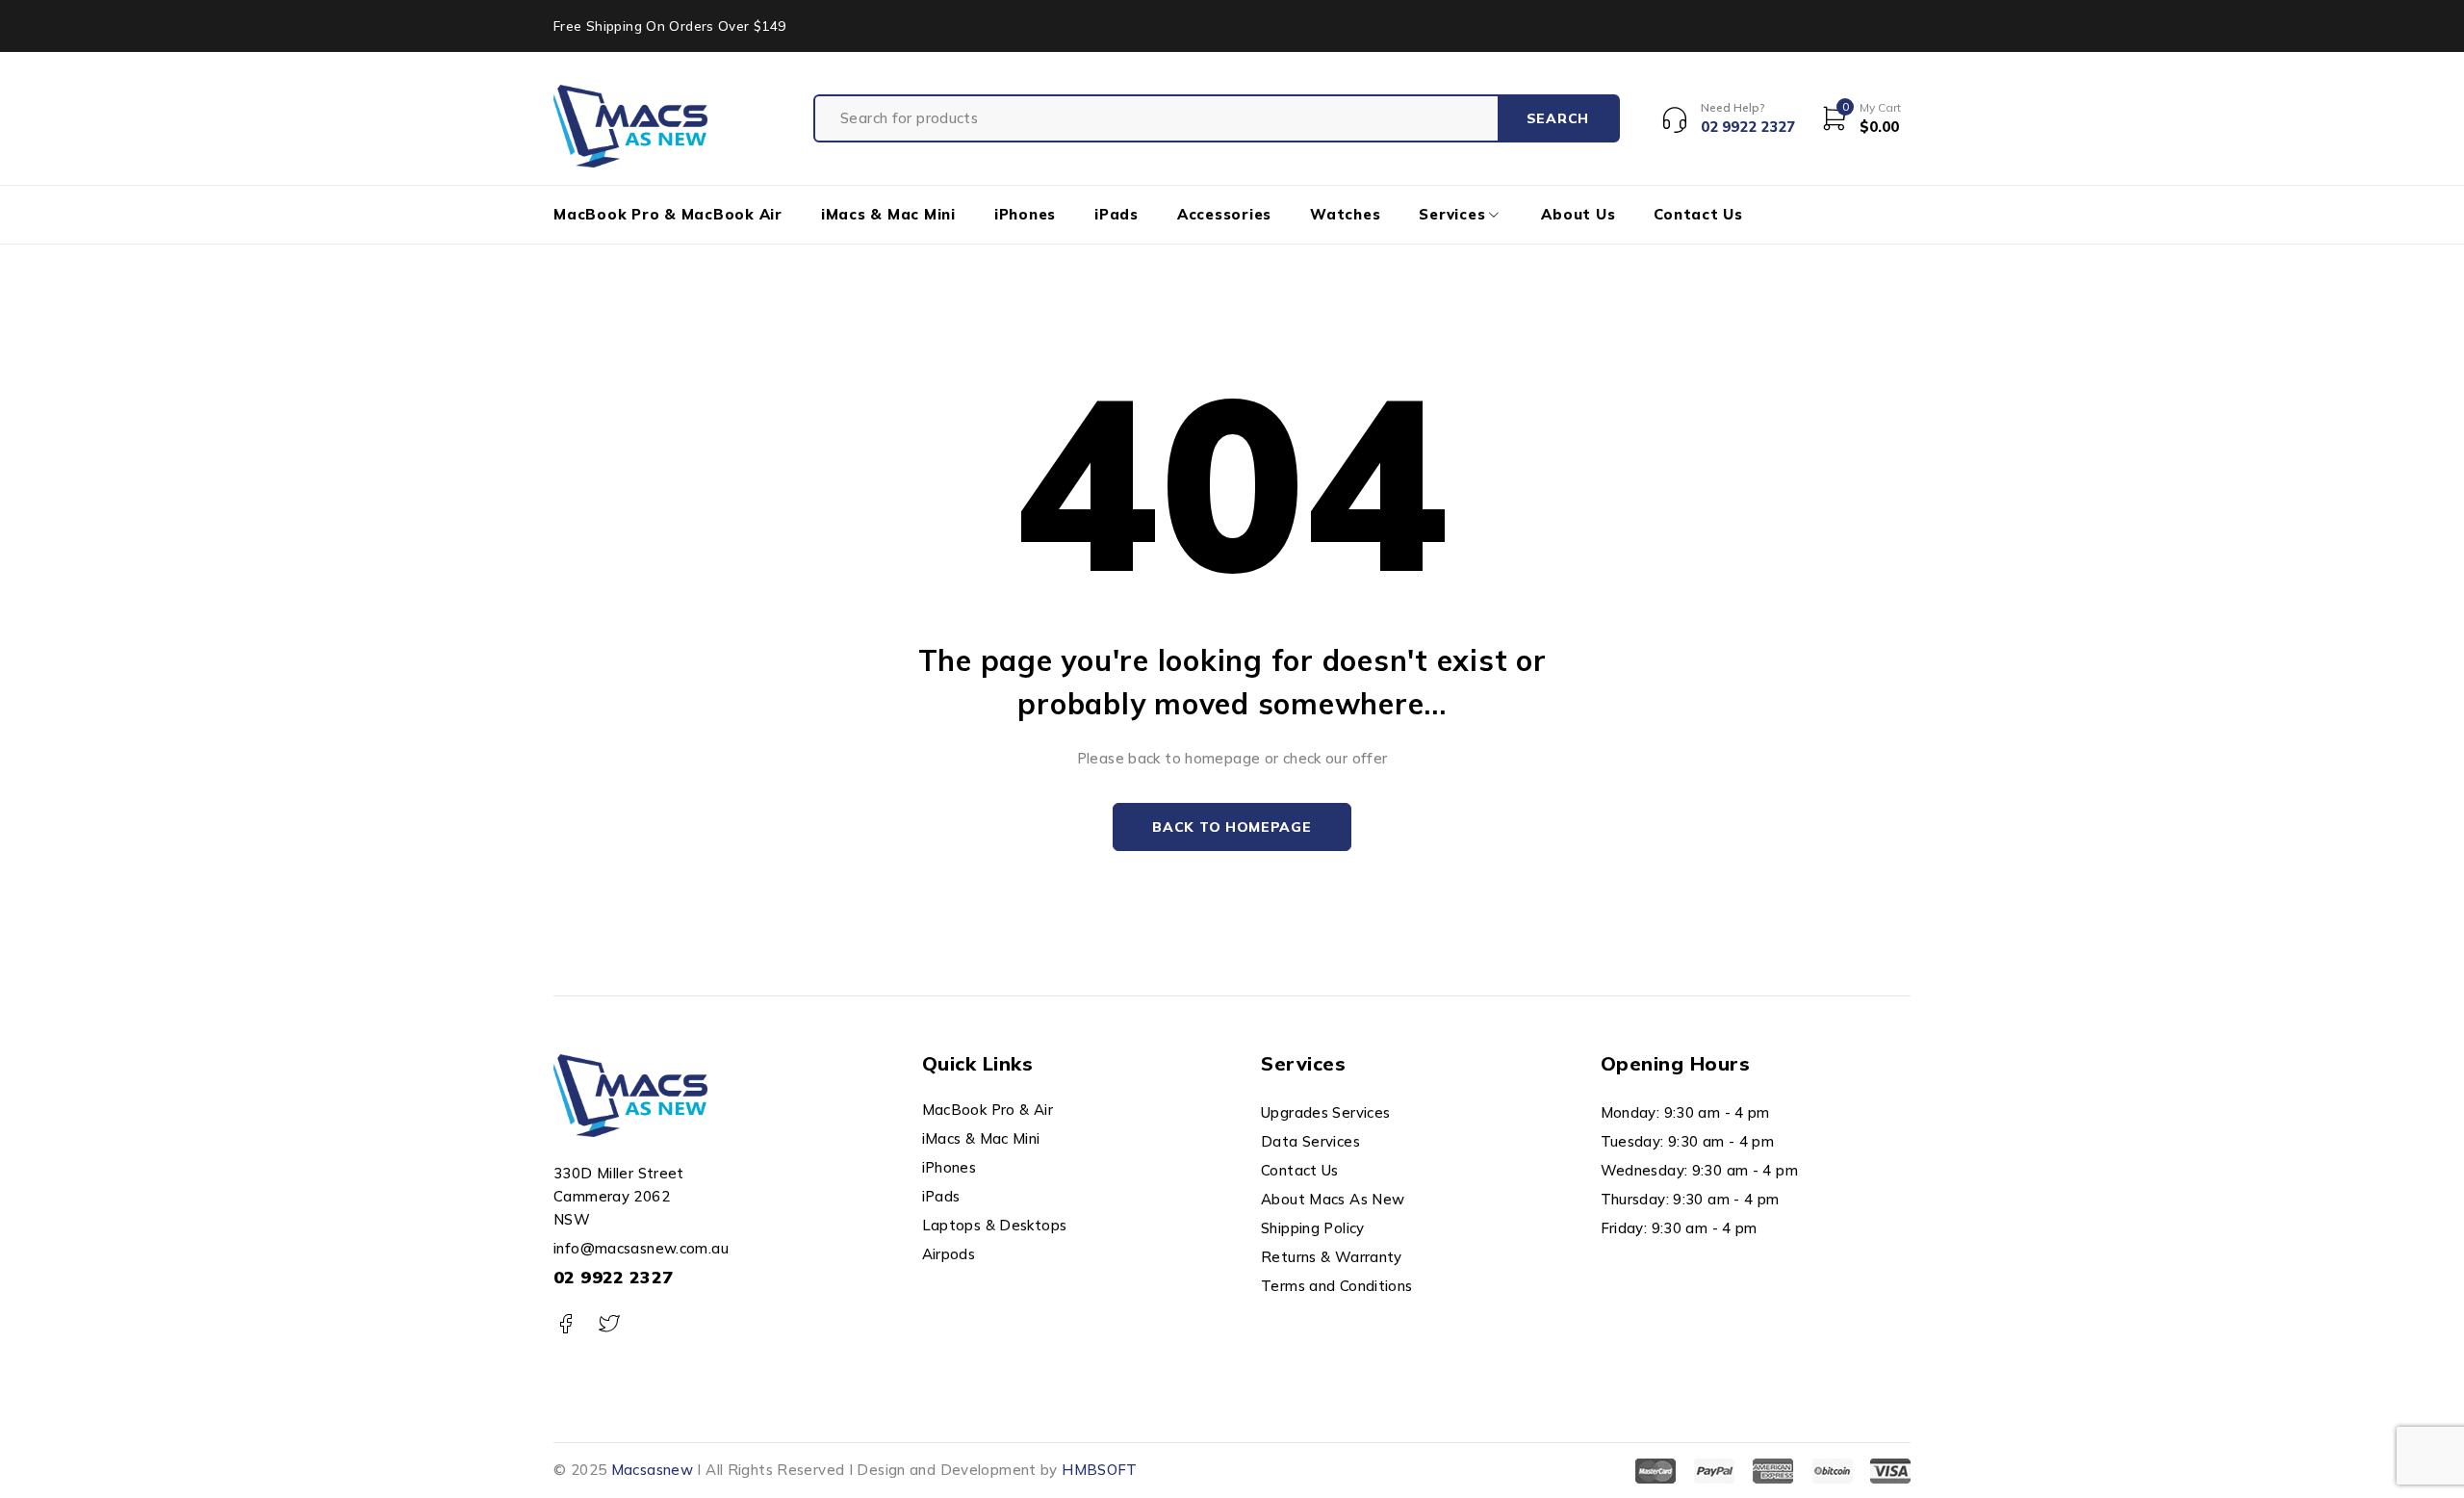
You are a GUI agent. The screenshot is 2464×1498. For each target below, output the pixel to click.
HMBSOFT (1100, 1470)
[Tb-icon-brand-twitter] (609, 1324)
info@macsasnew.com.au (641, 1248)
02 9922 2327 (614, 1277)
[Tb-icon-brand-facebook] (565, 1324)
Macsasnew (652, 1470)
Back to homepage (1232, 827)
